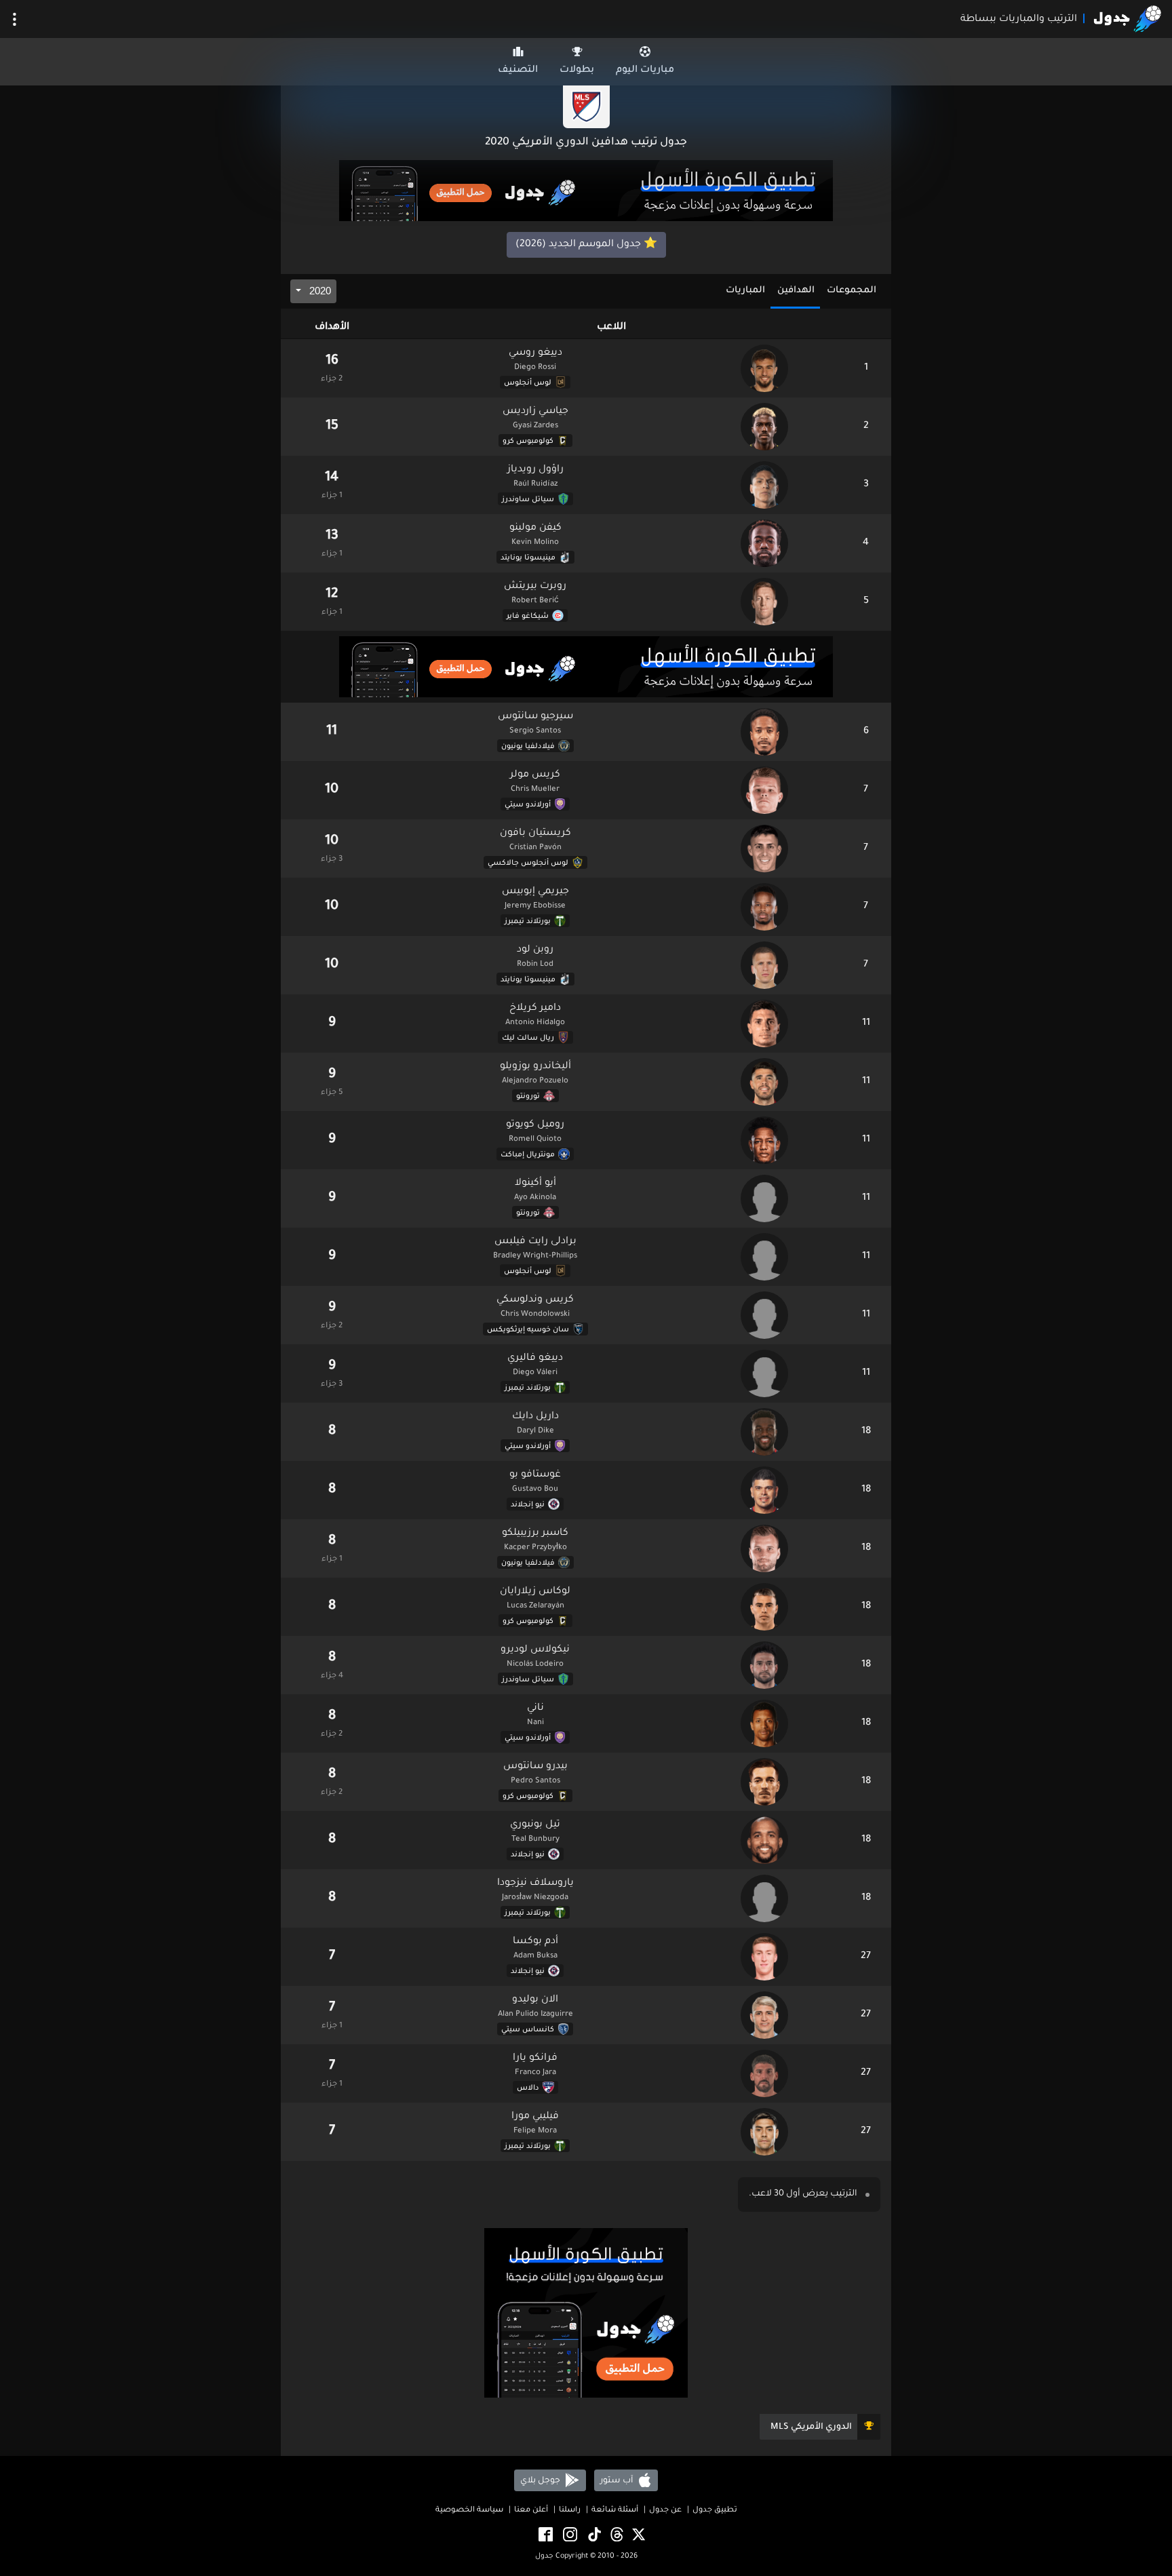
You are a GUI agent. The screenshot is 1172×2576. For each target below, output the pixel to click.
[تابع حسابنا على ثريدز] (616, 2535)
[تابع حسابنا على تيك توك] (593, 2535)
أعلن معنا (531, 2511)
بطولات (577, 71)
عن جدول (665, 2511)
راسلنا (570, 2511)
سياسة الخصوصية (469, 2511)
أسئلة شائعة (615, 2511)
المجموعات (852, 291)
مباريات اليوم (645, 71)
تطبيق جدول (715, 2511)
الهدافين (796, 291)
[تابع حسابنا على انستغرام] (569, 2535)
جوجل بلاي (541, 2480)
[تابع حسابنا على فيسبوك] (545, 2535)
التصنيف (518, 71)
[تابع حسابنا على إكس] (638, 2535)
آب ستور (618, 2480)
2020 (319, 291)
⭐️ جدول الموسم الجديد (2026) (586, 245)
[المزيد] (15, 19)
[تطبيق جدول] (586, 192)
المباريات (745, 291)
